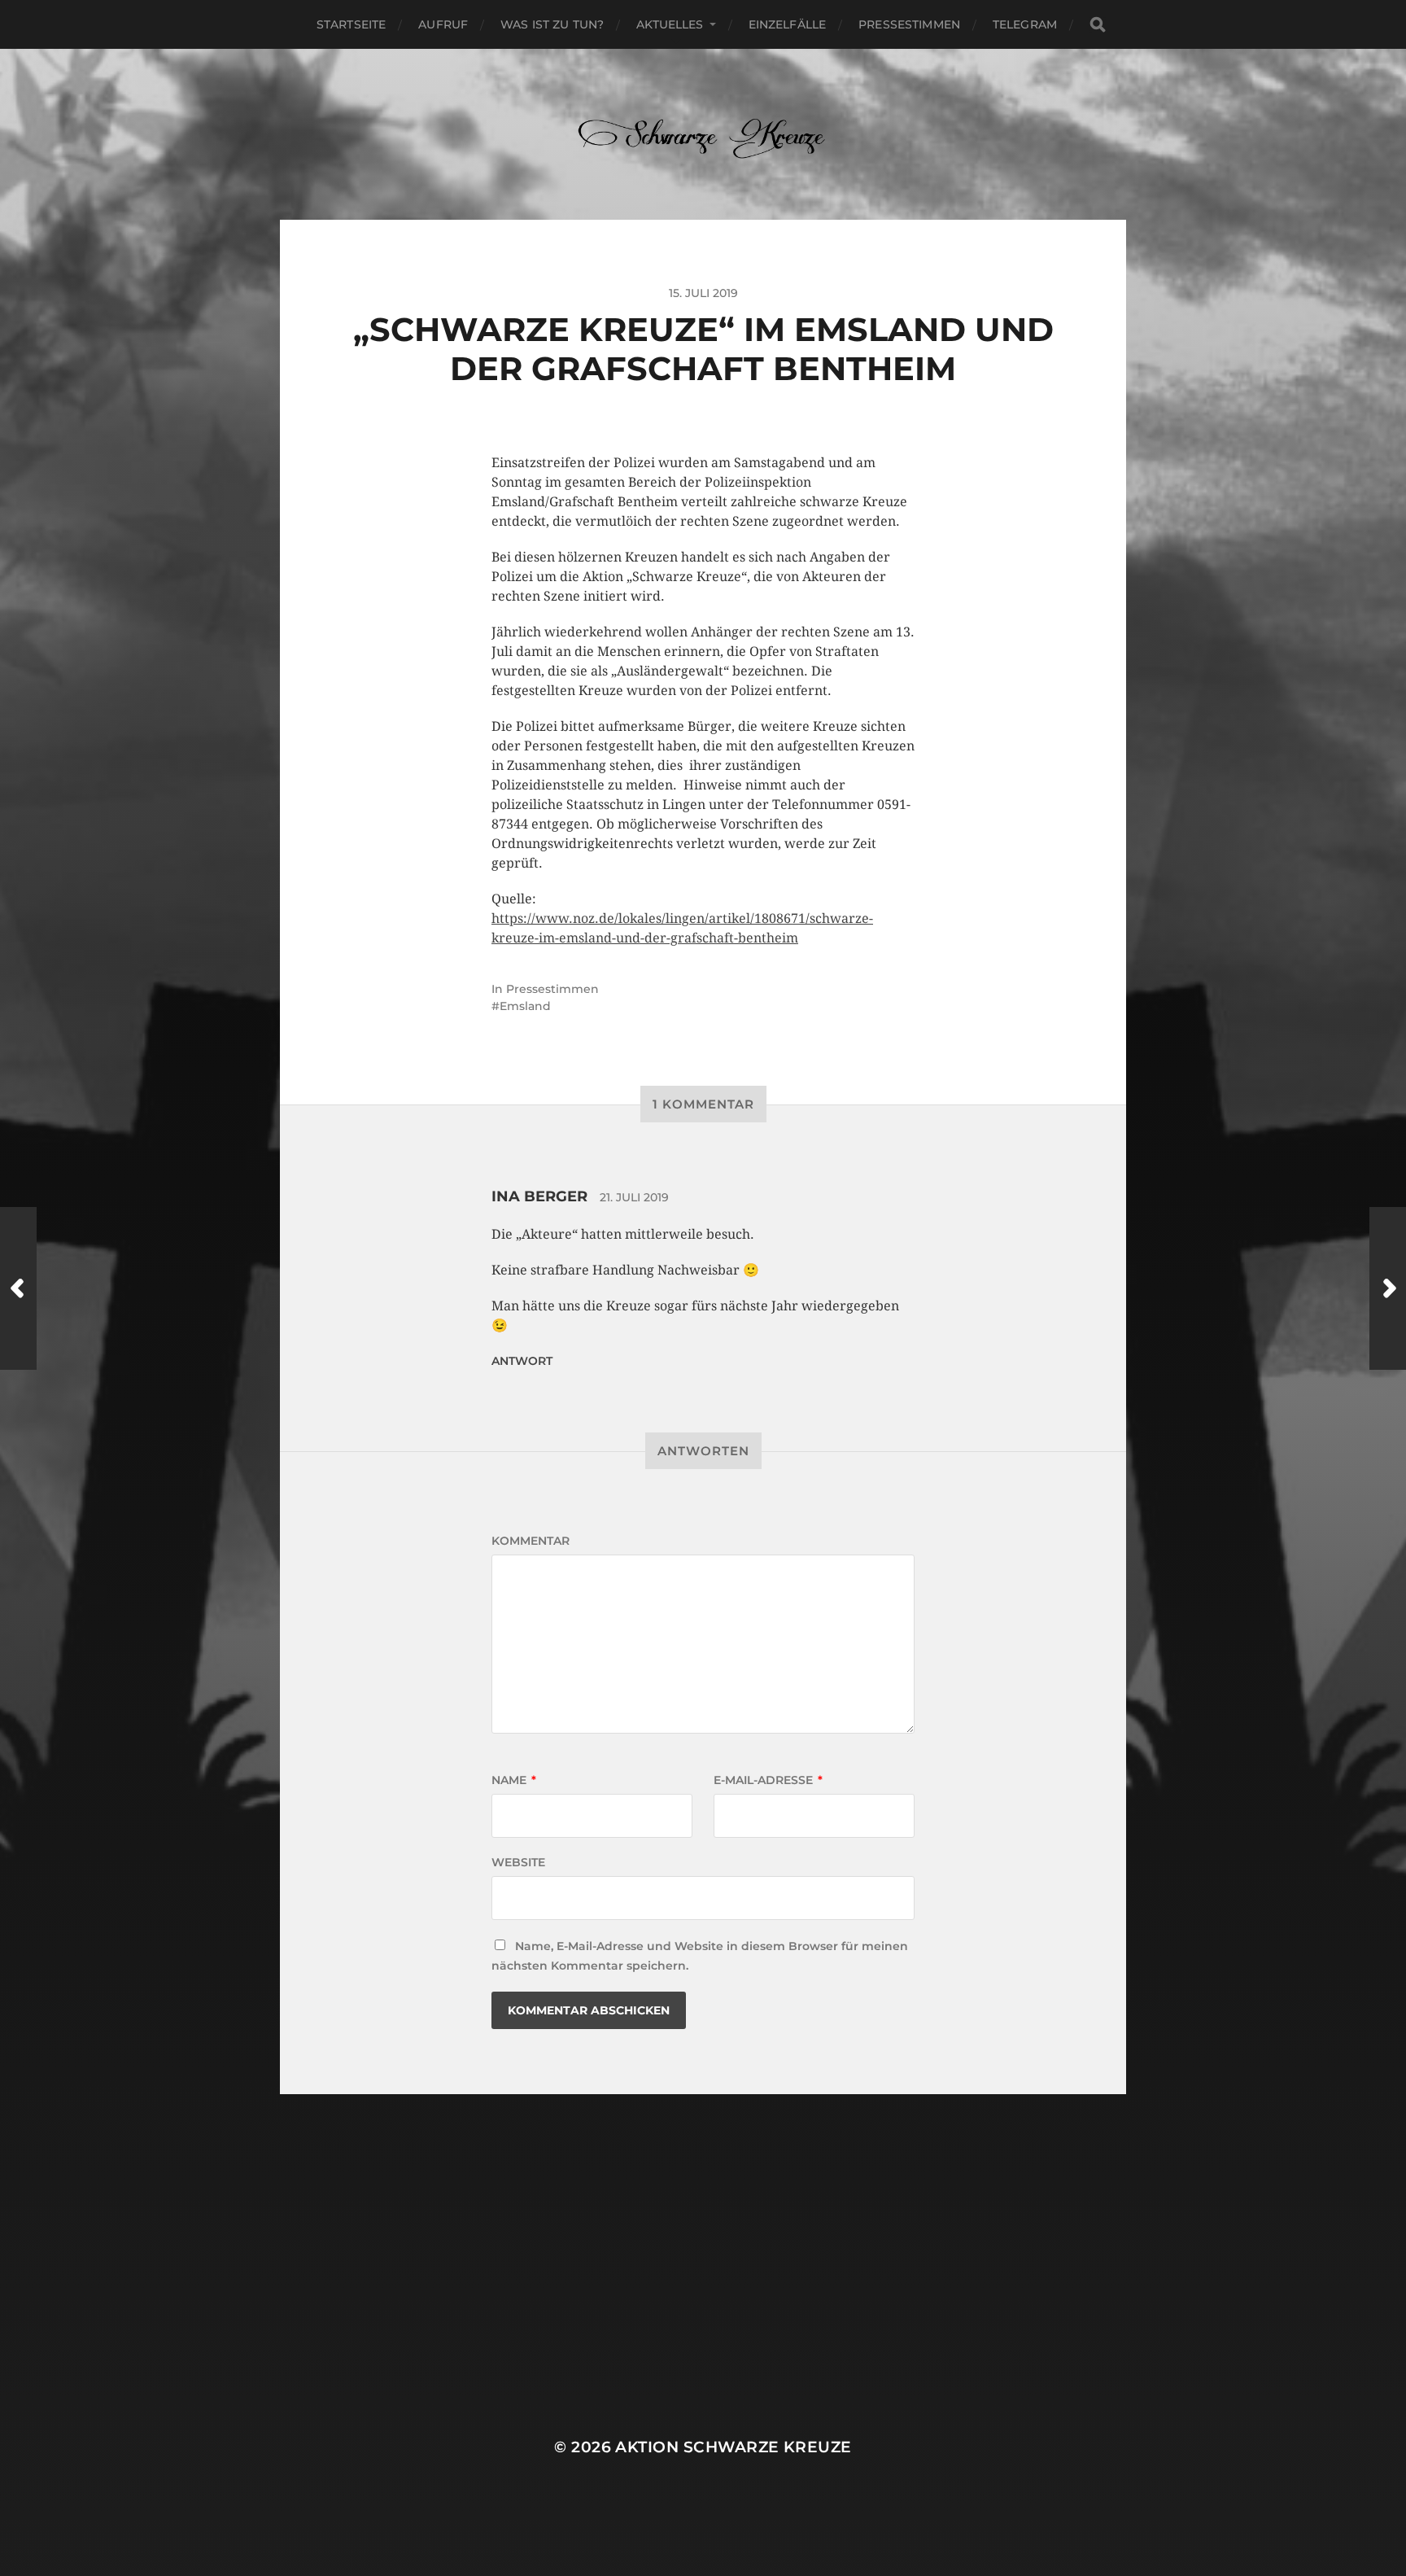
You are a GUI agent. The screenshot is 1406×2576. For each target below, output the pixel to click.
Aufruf (443, 24)
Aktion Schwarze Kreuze (733, 2447)
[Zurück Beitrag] (18, 1288)
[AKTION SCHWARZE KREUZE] (703, 134)
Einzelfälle (788, 24)
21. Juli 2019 (634, 1197)
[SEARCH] (1098, 25)
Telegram (1025, 24)
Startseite (351, 24)
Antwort (522, 1361)
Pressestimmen (909, 24)
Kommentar (531, 1541)
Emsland (525, 1006)
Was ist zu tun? (552, 24)
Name (514, 1780)
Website (518, 1862)
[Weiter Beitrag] (1388, 1288)
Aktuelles (670, 24)
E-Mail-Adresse (768, 1780)
